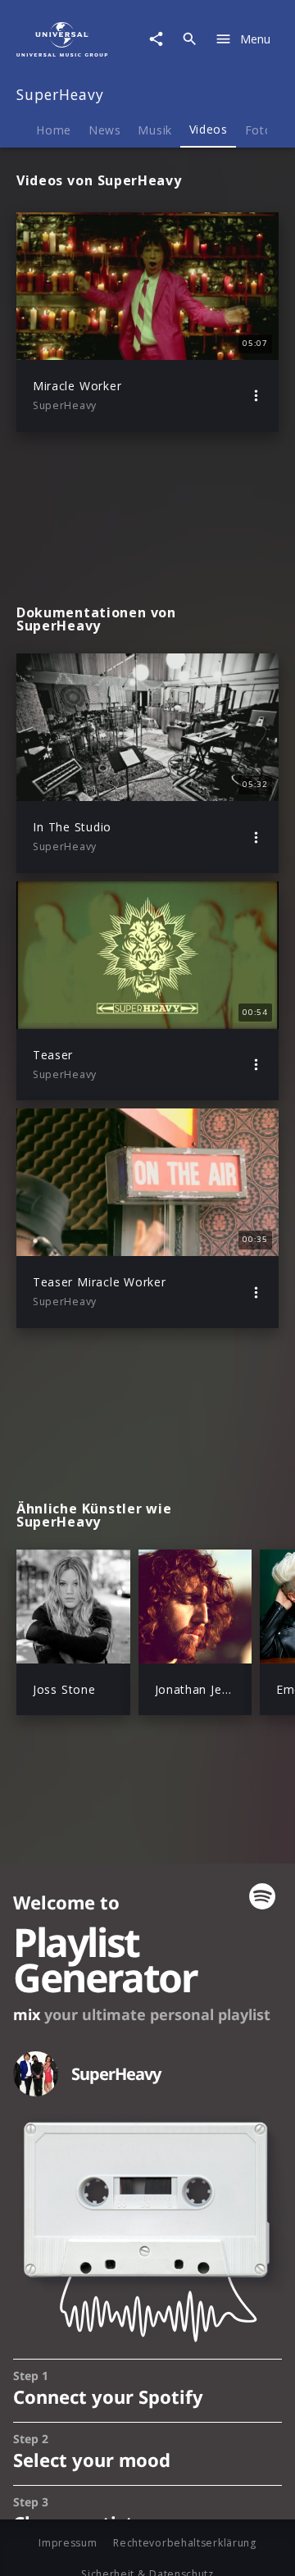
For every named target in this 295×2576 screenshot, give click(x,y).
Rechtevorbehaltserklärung (185, 2543)
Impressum (68, 2543)
